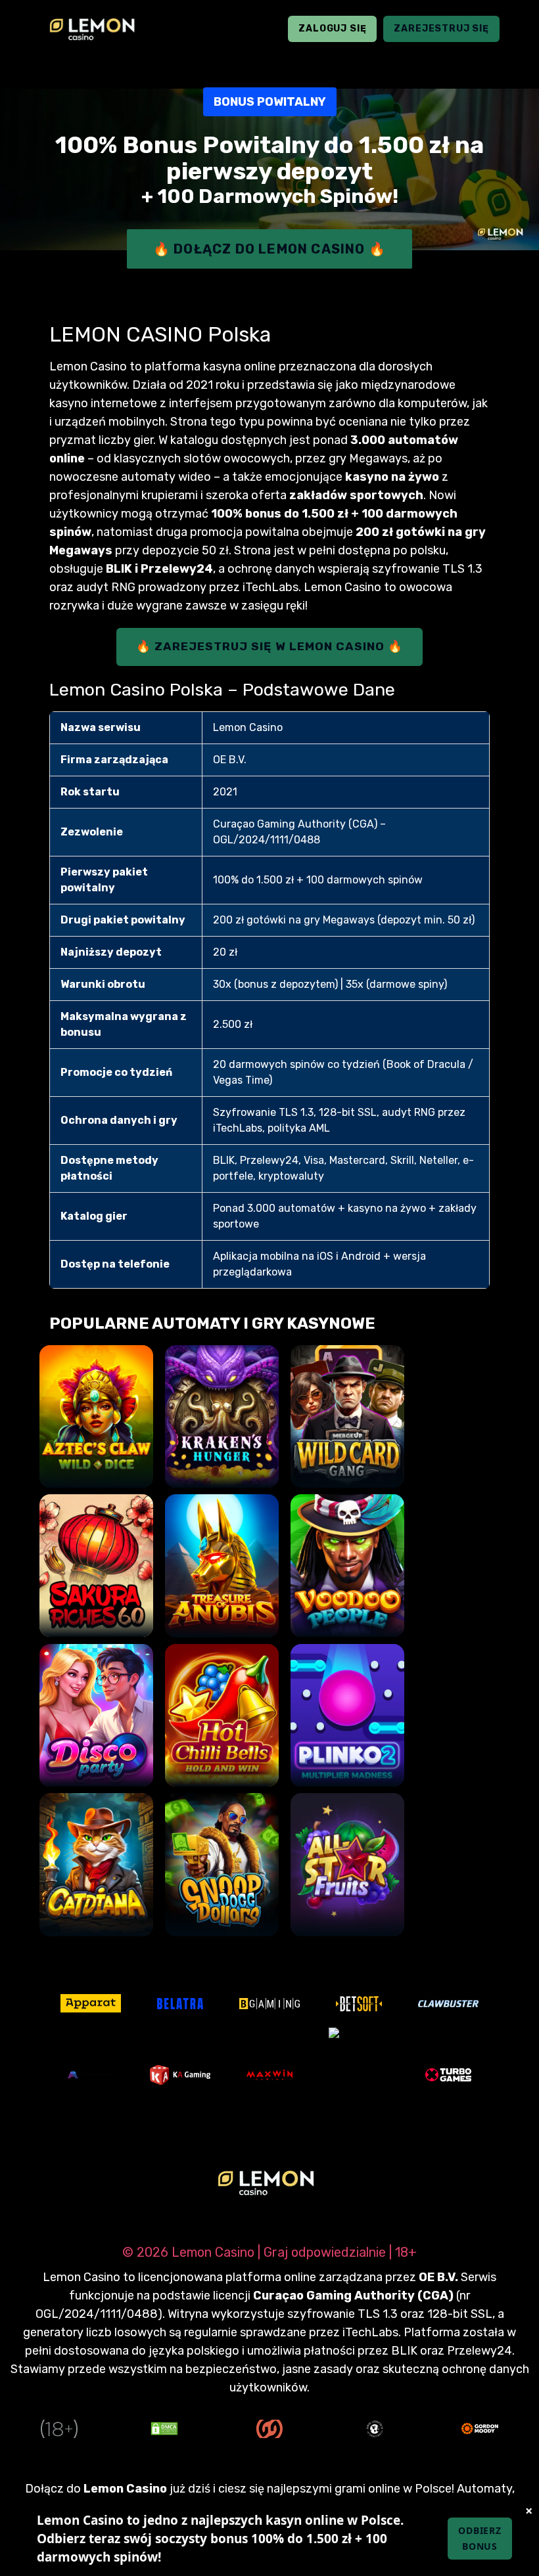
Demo (96, 1464)
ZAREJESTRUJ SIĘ (441, 29)
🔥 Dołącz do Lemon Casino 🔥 (269, 249)
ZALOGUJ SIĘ (332, 29)
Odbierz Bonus (480, 2538)
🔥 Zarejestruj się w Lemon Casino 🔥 (270, 646)
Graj (96, 1427)
